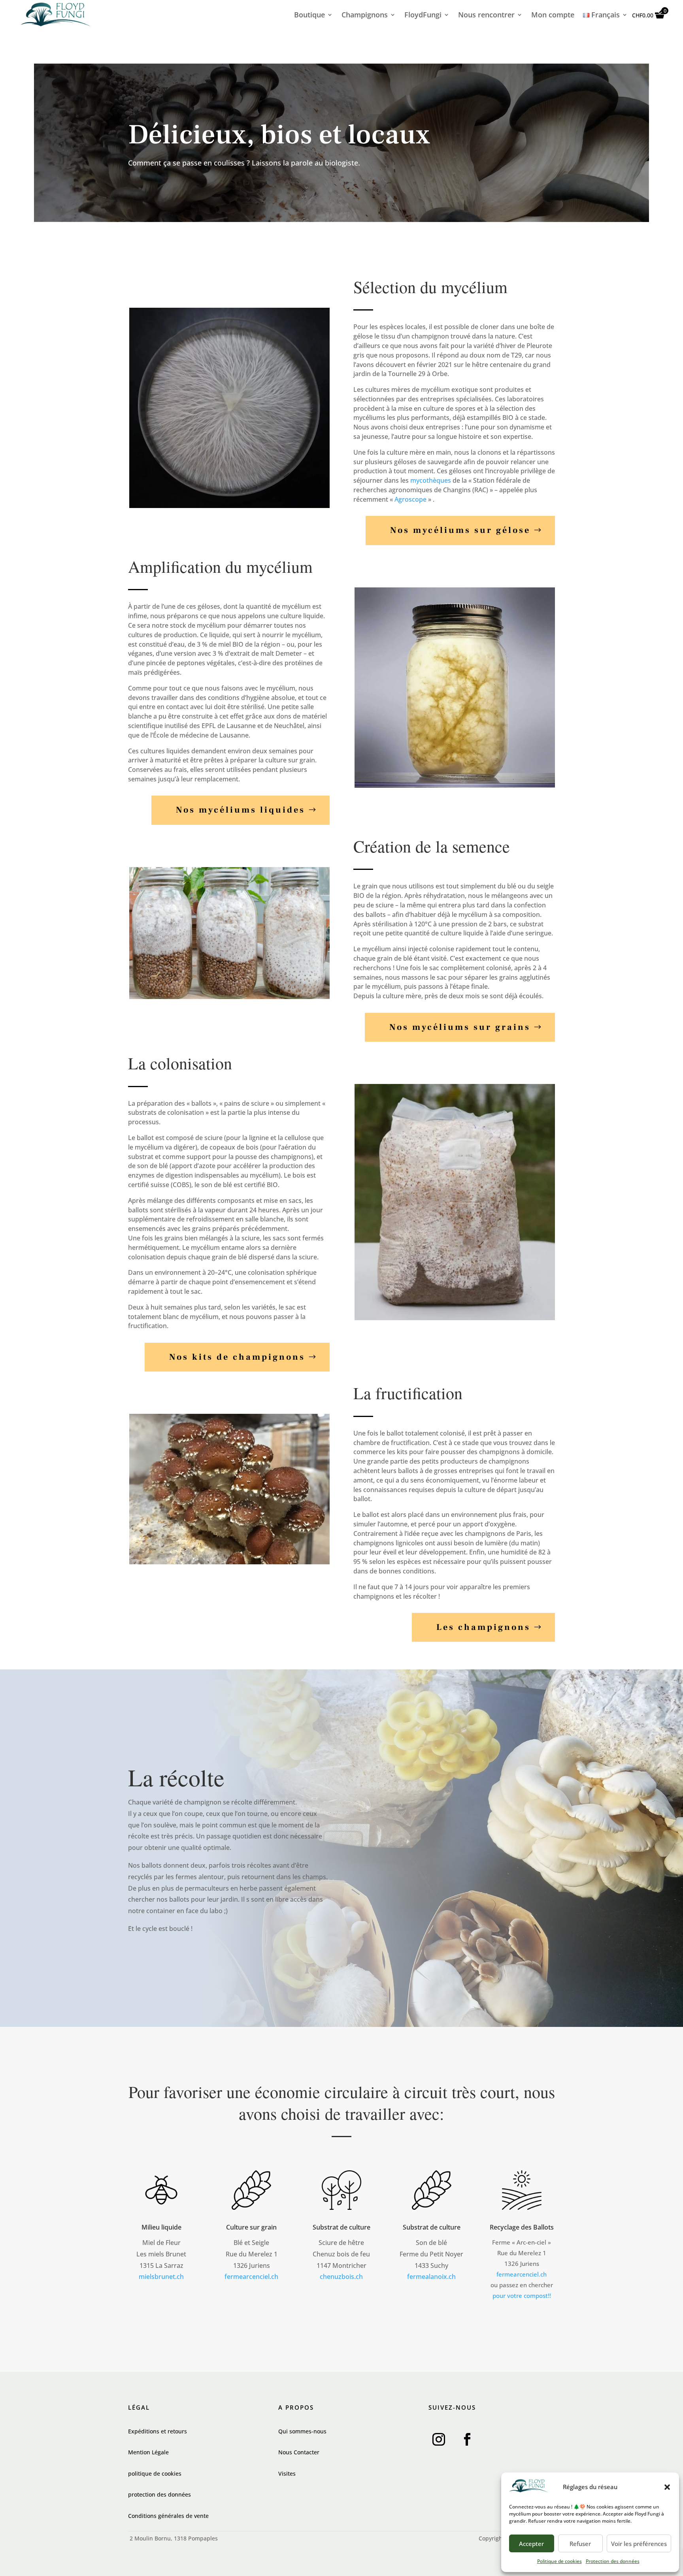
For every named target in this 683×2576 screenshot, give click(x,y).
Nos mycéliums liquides (241, 810)
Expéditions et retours (158, 2431)
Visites (287, 2473)
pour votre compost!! (522, 2296)
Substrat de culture (341, 2227)
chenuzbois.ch (341, 2277)
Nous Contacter (299, 2452)
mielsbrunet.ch (161, 2277)
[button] (667, 2487)
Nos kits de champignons (237, 1357)
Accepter (531, 2544)
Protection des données (613, 2561)
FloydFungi (423, 16)
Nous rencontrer (486, 16)
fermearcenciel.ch (251, 2277)
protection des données (159, 2494)
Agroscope (410, 499)
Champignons (365, 16)
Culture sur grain (251, 2227)
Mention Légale (148, 2452)
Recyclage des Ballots (522, 2227)
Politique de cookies (559, 2561)
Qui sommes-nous (302, 2431)
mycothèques (431, 480)
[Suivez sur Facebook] (467, 2439)
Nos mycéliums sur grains (460, 1027)
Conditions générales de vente (168, 2516)
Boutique (309, 16)
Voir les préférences (639, 2544)
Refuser (580, 2544)
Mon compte (553, 16)
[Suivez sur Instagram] (439, 2439)
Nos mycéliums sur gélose (460, 530)
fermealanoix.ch (431, 2277)
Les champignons (483, 1627)
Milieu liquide (161, 2227)
